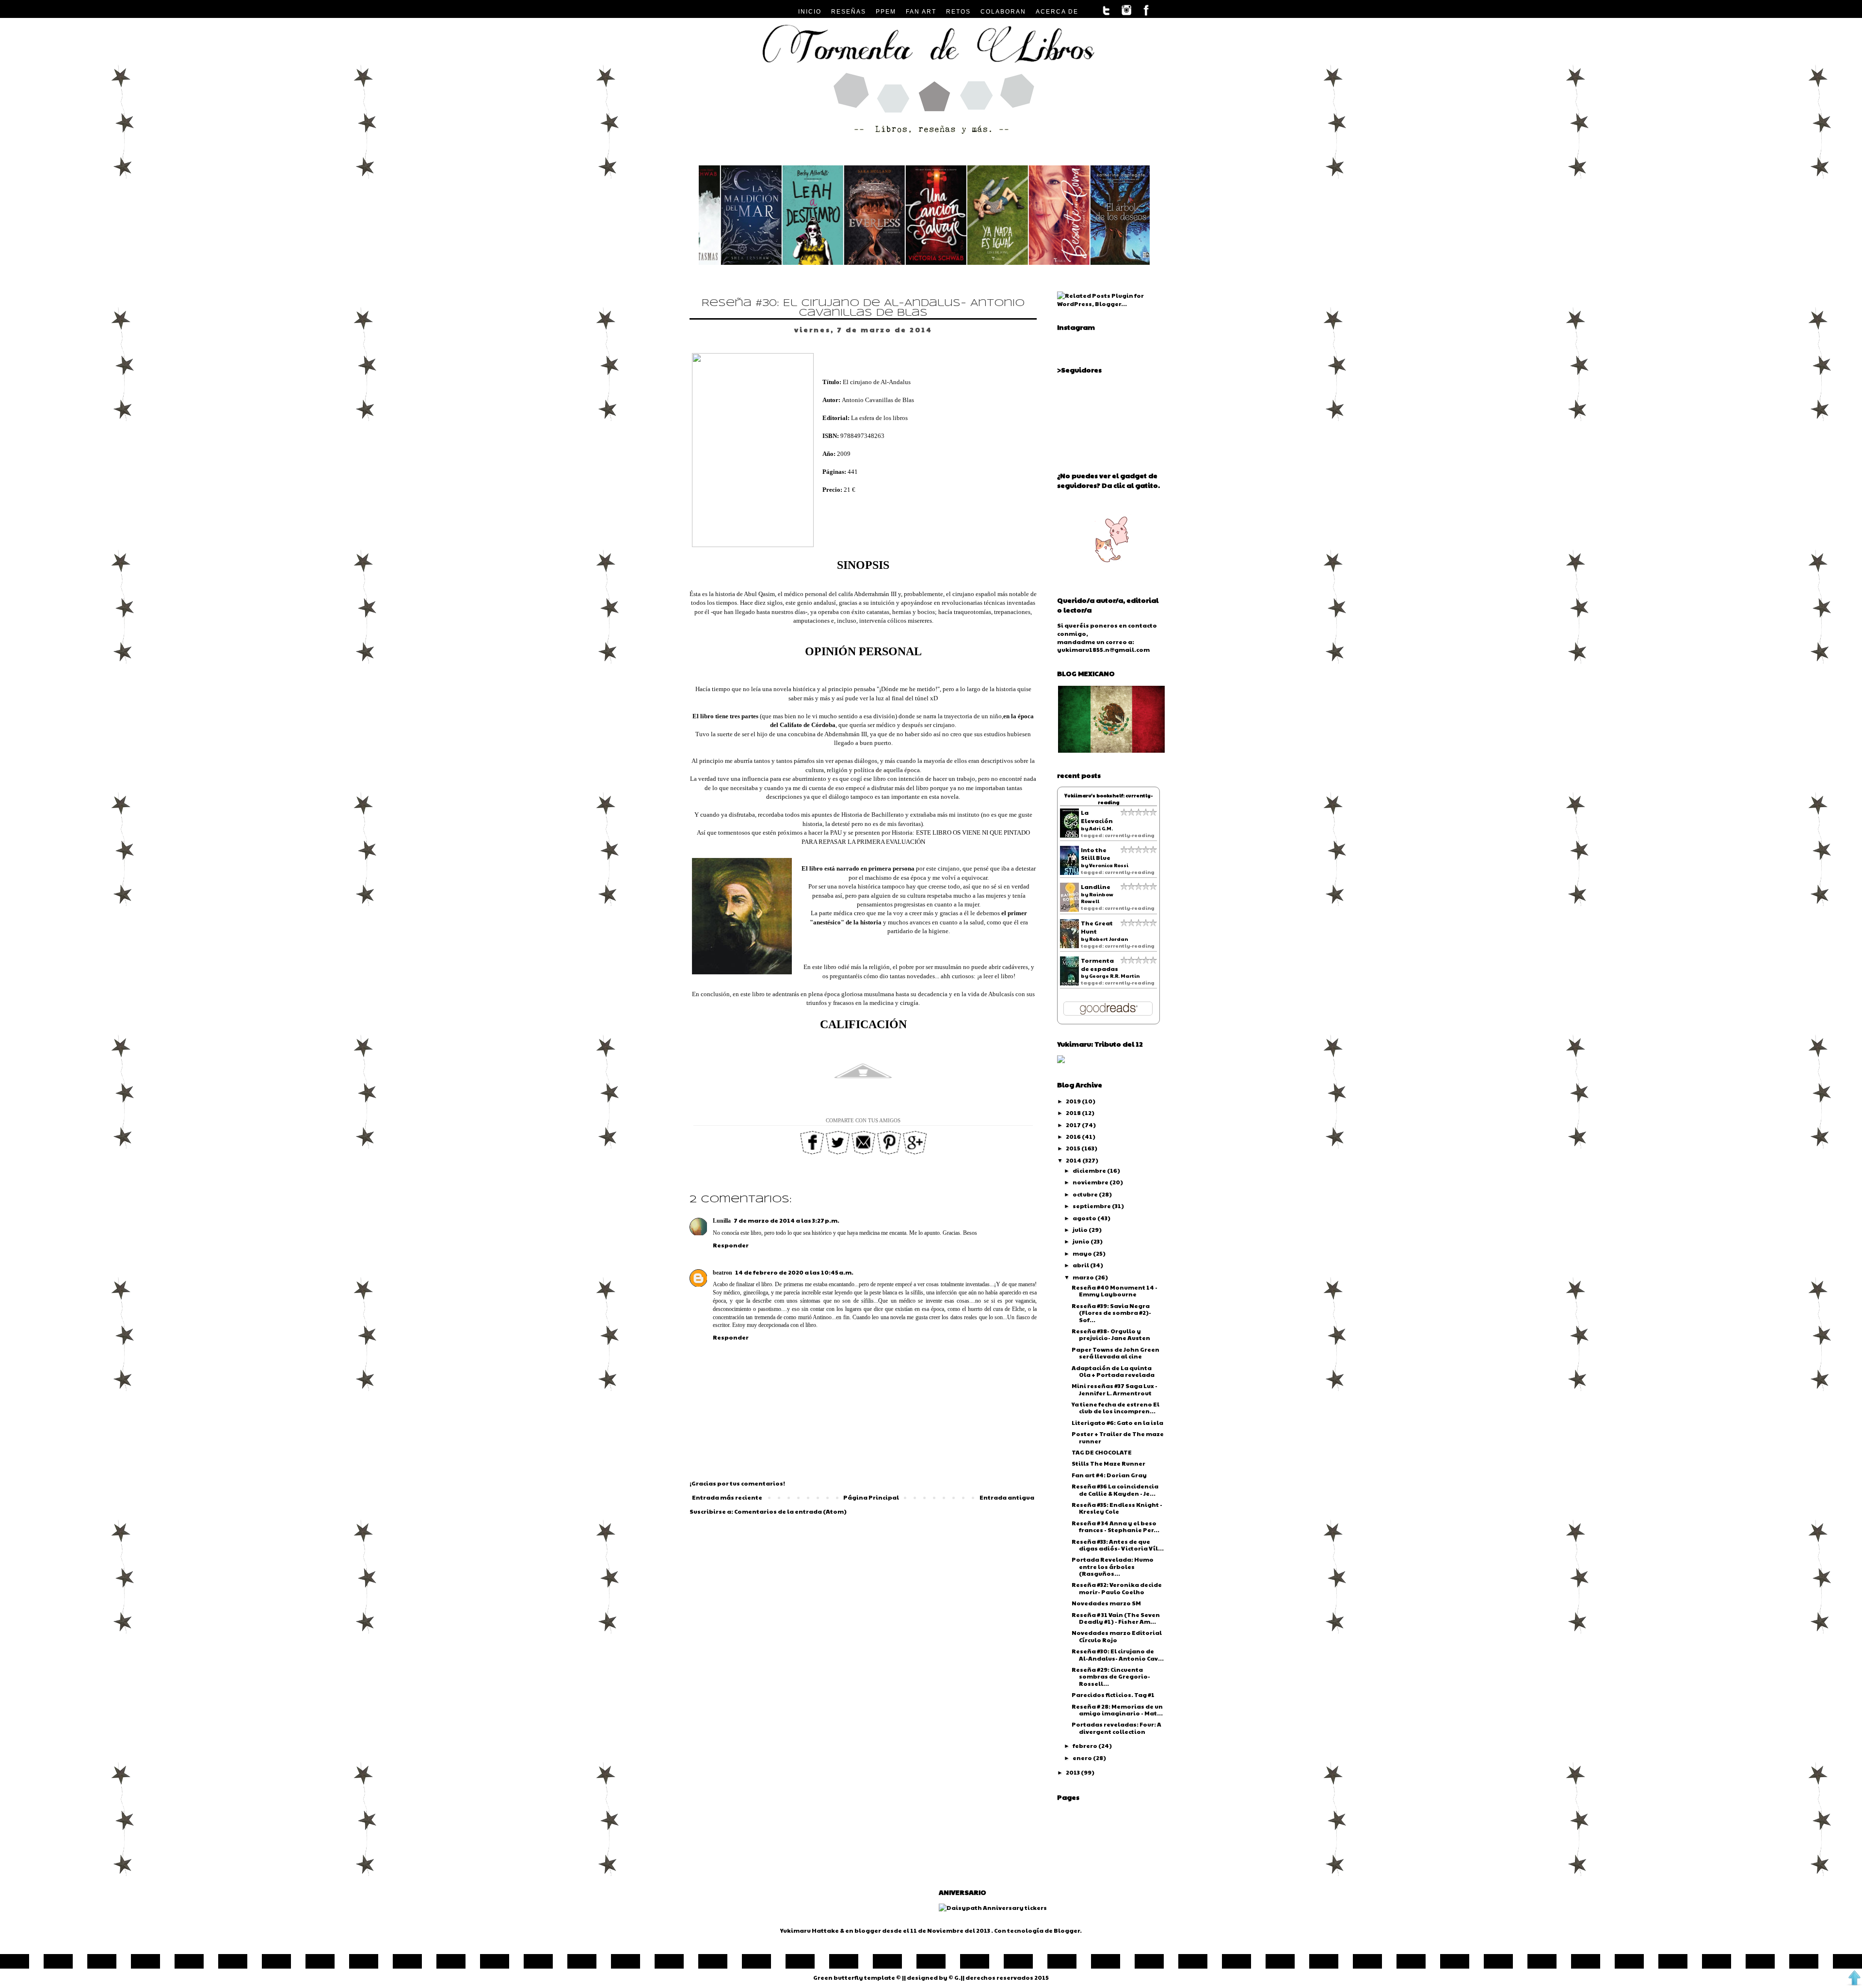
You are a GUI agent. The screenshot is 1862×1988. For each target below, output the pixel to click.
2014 (1074, 1160)
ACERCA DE (1057, 12)
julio (1081, 1229)
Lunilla (722, 1221)
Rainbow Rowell (1097, 898)
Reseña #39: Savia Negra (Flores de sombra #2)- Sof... (1111, 1313)
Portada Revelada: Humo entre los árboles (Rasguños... (1113, 1566)
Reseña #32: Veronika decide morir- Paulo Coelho (1117, 1588)
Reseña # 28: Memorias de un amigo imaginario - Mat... (1117, 1710)
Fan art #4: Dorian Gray (1109, 1475)
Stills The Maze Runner (1108, 1463)
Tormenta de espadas (1100, 964)
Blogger (1067, 1930)
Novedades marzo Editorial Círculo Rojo (1117, 1636)
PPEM (886, 12)
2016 (1074, 1136)
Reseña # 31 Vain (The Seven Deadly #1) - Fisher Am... (1116, 1618)
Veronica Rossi (1109, 865)
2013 (1073, 1772)
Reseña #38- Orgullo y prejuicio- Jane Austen (1111, 1334)
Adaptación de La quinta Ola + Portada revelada (1113, 1371)
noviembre (1091, 1182)
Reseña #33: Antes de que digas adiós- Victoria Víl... (1118, 1545)
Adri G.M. (1101, 828)
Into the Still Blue (1096, 854)
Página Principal (871, 1497)
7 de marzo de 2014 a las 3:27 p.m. (787, 1220)
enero (1083, 1758)
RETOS (958, 12)
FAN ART (921, 12)
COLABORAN (1003, 12)
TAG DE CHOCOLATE (1102, 1452)
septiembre (1092, 1206)
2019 (1074, 1101)
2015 (1074, 1148)
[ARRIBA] (1854, 1979)
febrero (1085, 1746)
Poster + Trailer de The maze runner (1118, 1437)
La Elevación (1097, 816)
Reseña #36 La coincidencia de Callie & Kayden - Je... (1115, 1489)
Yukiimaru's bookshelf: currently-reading (1108, 799)
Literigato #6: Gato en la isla (1117, 1422)
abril (1081, 1265)
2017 (1074, 1125)
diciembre (1090, 1170)
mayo (1083, 1253)
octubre (1086, 1194)
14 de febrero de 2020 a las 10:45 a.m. (794, 1272)
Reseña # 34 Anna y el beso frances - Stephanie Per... (1116, 1526)
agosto (1085, 1218)
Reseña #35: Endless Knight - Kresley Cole (1117, 1508)
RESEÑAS (849, 12)
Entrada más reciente (727, 1497)
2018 (1074, 1113)
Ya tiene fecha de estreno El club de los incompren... (1116, 1407)
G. (957, 1977)
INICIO (810, 12)
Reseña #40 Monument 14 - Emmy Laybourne (1115, 1291)
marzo (1084, 1277)
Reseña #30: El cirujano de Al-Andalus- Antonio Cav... (1118, 1654)
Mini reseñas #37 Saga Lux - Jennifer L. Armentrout (1115, 1389)
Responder (731, 1245)
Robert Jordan (1108, 939)
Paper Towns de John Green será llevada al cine (1116, 1353)
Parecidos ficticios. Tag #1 (1113, 1695)
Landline (1096, 887)
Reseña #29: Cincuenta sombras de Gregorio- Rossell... (1111, 1676)
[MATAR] (726, 262)
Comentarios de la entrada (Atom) (790, 1511)
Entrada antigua (1007, 1497)
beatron (722, 1273)
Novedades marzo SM (1106, 1603)
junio (1082, 1241)
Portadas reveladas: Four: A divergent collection (1116, 1728)
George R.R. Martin (1114, 976)
